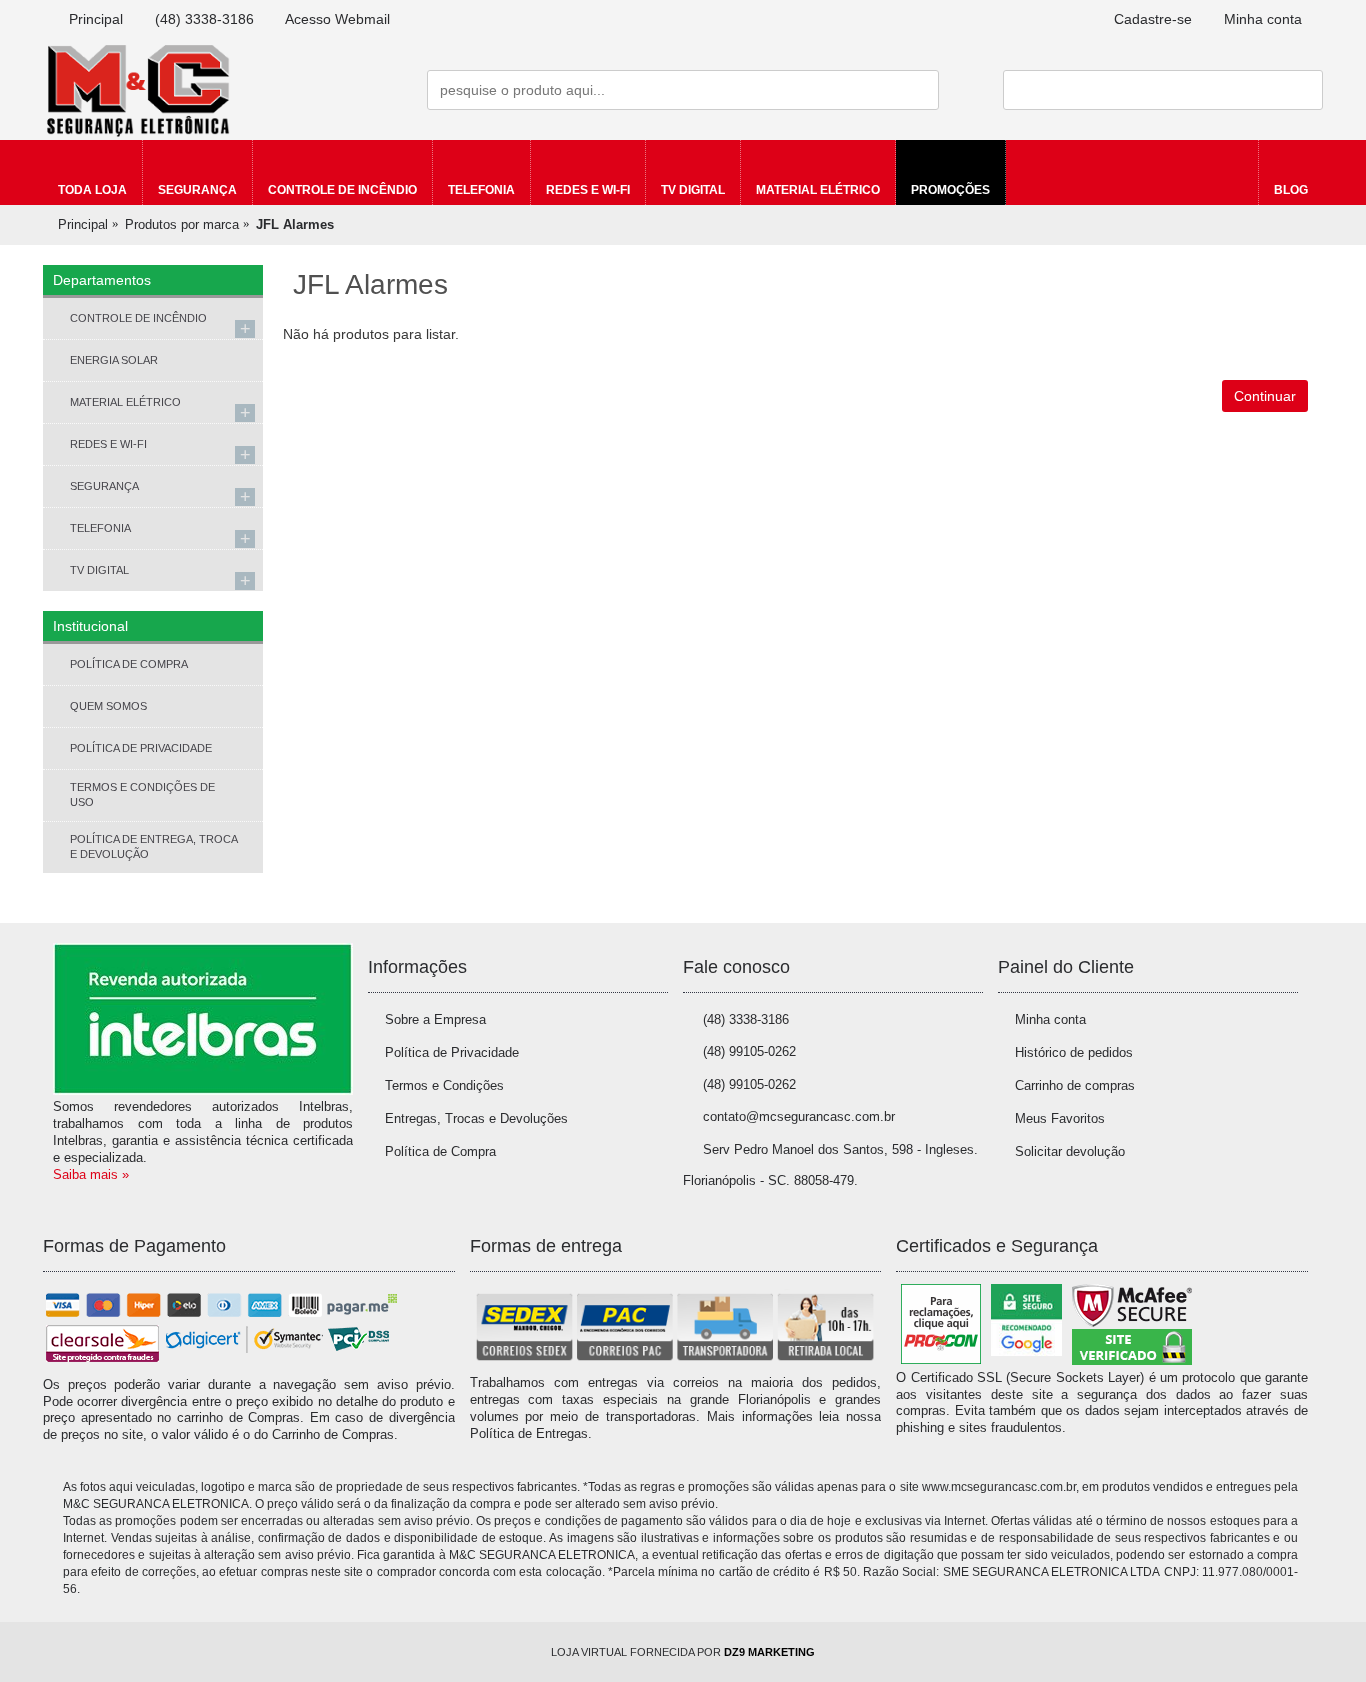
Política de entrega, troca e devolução (154, 846)
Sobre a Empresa (435, 1019)
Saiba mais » (91, 1174)
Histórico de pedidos (1074, 1052)
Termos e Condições (444, 1085)
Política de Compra (129, 664)
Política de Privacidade (141, 748)
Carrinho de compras (1075, 1085)
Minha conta (1050, 1019)
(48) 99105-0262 (749, 1051)
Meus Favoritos (1060, 1118)
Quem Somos (108, 706)
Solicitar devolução (1070, 1151)
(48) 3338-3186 (746, 1019)
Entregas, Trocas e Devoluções (476, 1118)
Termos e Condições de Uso (142, 794)
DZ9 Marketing (769, 1652)
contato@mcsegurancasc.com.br (799, 1116)
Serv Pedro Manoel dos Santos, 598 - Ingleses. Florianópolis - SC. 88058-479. (830, 1165)
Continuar (1265, 396)
